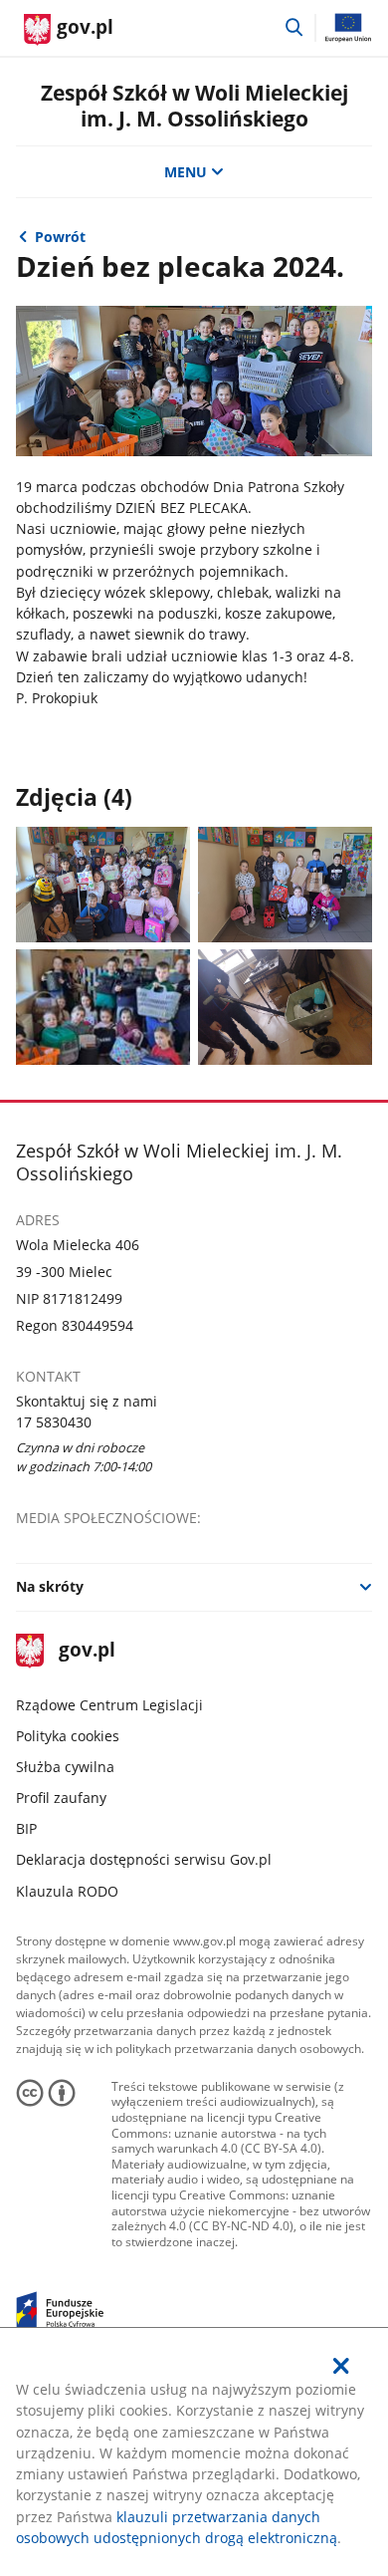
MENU (186, 172)
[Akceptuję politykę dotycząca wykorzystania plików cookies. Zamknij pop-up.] (342, 2366)
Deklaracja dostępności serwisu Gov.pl (144, 1859)
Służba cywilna (65, 1767)
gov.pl (87, 1651)
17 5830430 (54, 1422)
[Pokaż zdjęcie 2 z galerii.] (286, 885)
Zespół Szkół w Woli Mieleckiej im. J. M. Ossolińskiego (194, 105)
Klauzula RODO (67, 1891)
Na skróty (50, 1586)
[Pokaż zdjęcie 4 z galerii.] (286, 1007)
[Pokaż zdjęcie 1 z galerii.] (103, 885)
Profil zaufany (61, 1798)
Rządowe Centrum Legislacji (109, 1705)
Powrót (60, 237)
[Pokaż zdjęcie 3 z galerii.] (103, 1007)
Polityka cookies (68, 1736)
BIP (26, 1828)
